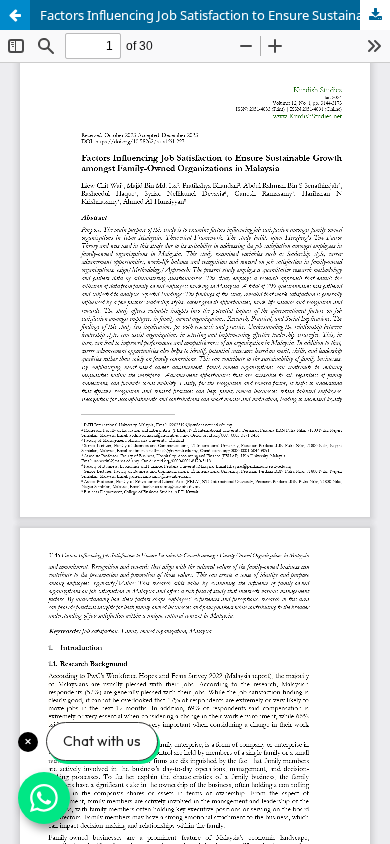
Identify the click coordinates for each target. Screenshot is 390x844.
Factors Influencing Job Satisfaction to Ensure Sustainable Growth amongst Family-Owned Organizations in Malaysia (215, 15)
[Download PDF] (375, 15)
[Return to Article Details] (15, 15)
